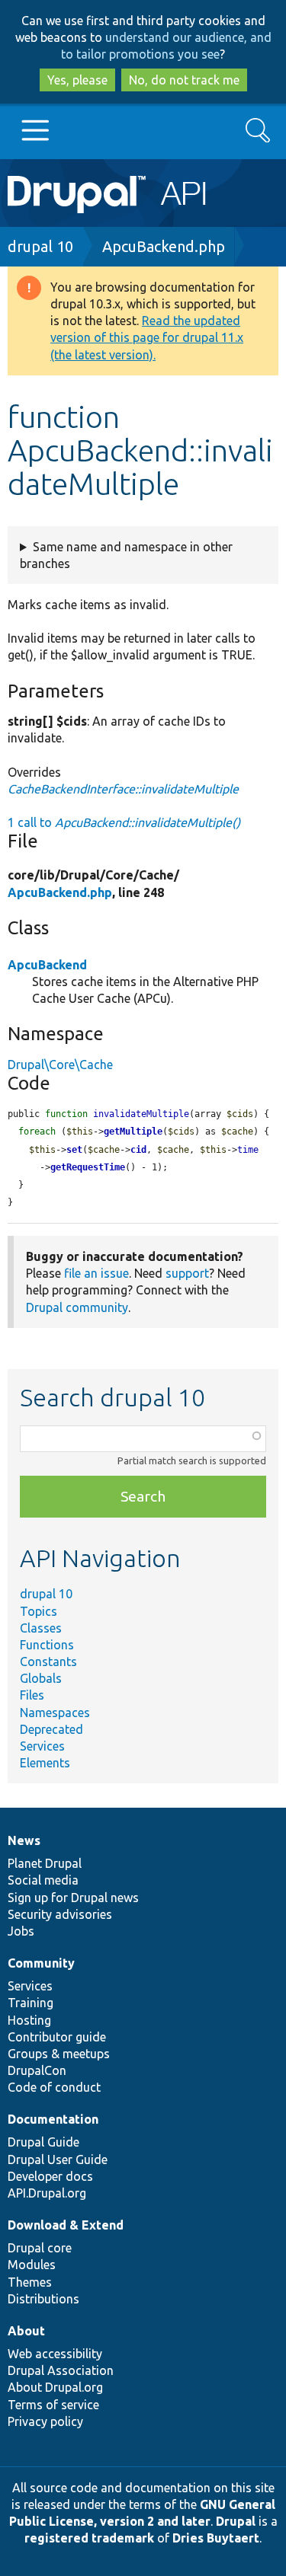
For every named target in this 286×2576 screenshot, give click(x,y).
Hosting (29, 2020)
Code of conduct (54, 2087)
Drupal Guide (43, 2142)
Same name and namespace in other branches (126, 555)
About (26, 2331)
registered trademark (89, 2538)
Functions (47, 1645)
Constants (48, 1661)
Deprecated (51, 1729)
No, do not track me (184, 80)
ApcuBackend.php (164, 246)
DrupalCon (37, 2070)
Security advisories (60, 1914)
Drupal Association (61, 2370)
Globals (41, 1678)
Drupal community (77, 1307)
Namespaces (55, 1713)
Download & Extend (66, 2225)
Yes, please (77, 80)
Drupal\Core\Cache (60, 1065)
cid (138, 1150)
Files (32, 1695)
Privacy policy (45, 2421)
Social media (43, 1880)
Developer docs (50, 2176)
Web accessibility (55, 2354)
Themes (30, 2282)
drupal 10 (40, 246)
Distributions (43, 2299)
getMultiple (133, 1132)
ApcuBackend (47, 965)
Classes (41, 1628)
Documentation (53, 2119)
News (24, 1840)
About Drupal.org (55, 2387)
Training (31, 2003)
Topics (39, 1611)
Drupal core (40, 2248)
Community (41, 1963)
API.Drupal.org (47, 2193)
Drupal (236, 2521)
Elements (45, 1763)
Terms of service (53, 2405)
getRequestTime (88, 1167)
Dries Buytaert (216, 2538)
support (187, 1273)
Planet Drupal (45, 1863)
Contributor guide (57, 2037)
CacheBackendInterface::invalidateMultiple (123, 789)
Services (42, 1746)
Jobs (21, 1931)
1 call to (124, 822)
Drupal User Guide (58, 2159)
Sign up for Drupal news (73, 1898)
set (74, 1150)
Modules (32, 2265)
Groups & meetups (59, 2054)
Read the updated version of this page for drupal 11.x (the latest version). (147, 337)
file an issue (96, 1273)
